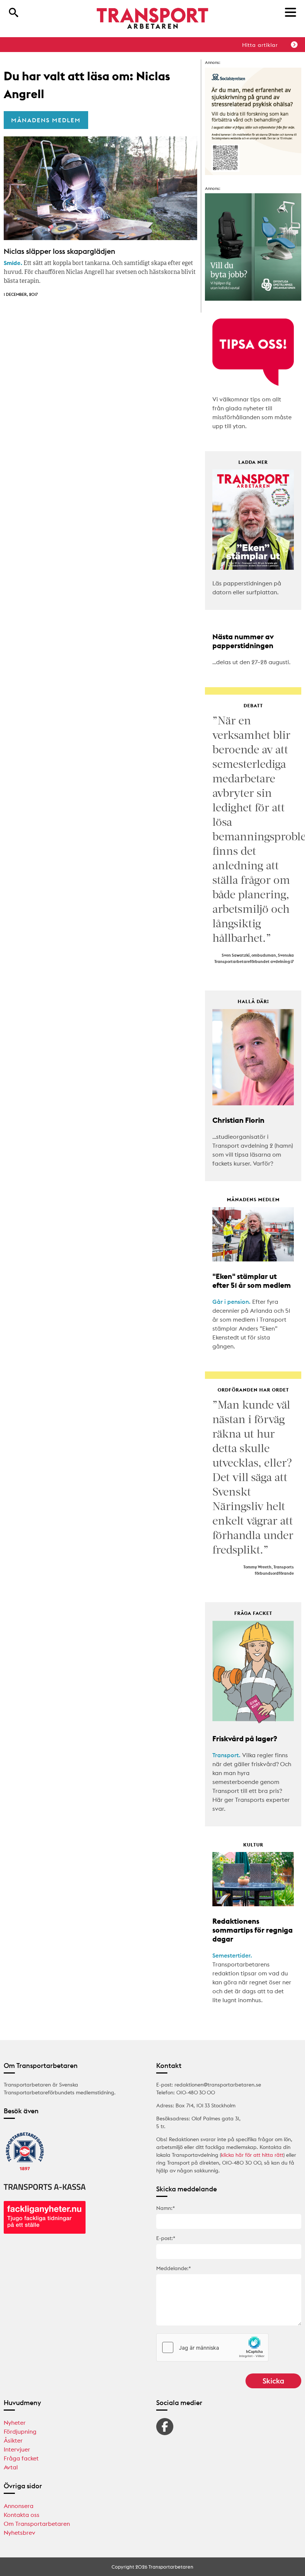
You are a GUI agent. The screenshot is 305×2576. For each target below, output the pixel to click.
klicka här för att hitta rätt (252, 2155)
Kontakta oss (22, 2515)
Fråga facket (21, 2458)
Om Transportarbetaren (37, 2524)
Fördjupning (20, 2431)
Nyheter (15, 2423)
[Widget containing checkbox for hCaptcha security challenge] (212, 2347)
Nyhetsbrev (20, 2533)
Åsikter (13, 2440)
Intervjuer (17, 2449)
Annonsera (19, 2506)
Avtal (11, 2467)
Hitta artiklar (260, 45)
